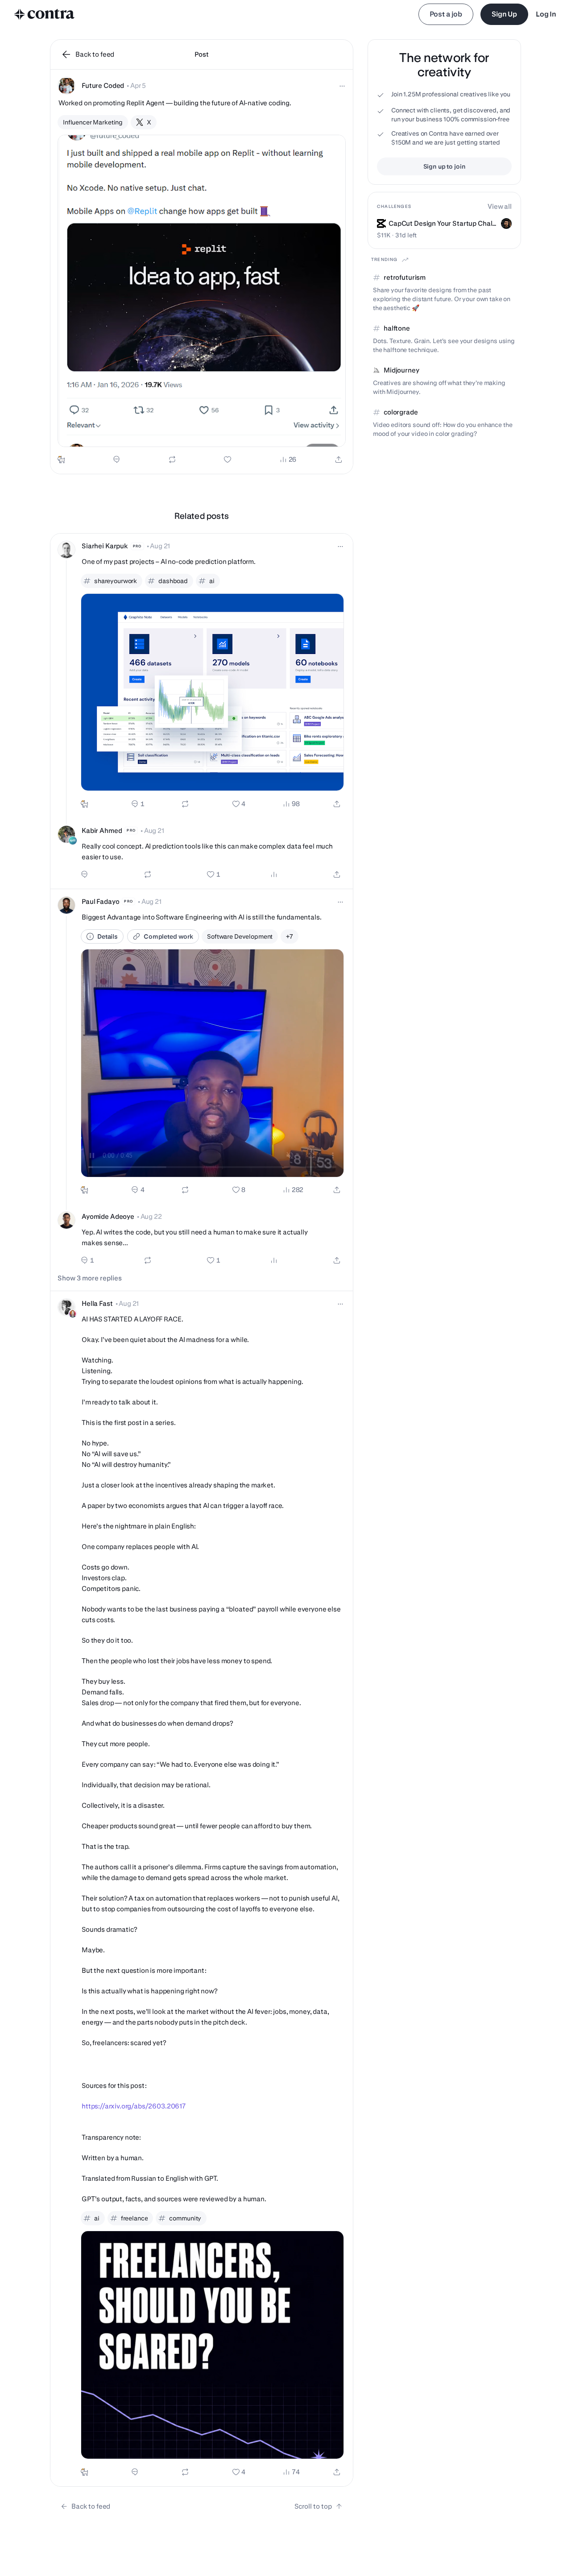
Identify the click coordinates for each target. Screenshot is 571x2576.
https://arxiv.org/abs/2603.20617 (134, 2106)
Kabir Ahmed (102, 830)
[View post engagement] (274, 874)
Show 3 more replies (90, 1278)
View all (500, 206)
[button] (202, 272)
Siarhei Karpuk (105, 546)
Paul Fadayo (100, 901)
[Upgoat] (61, 460)
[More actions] (342, 86)
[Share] (339, 460)
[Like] (228, 460)
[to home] (45, 14)
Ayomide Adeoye (108, 1216)
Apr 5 (138, 85)
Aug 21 (160, 546)
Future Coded (103, 85)
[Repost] (172, 460)
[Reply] (116, 460)
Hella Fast (97, 1303)
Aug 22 (151, 1216)
